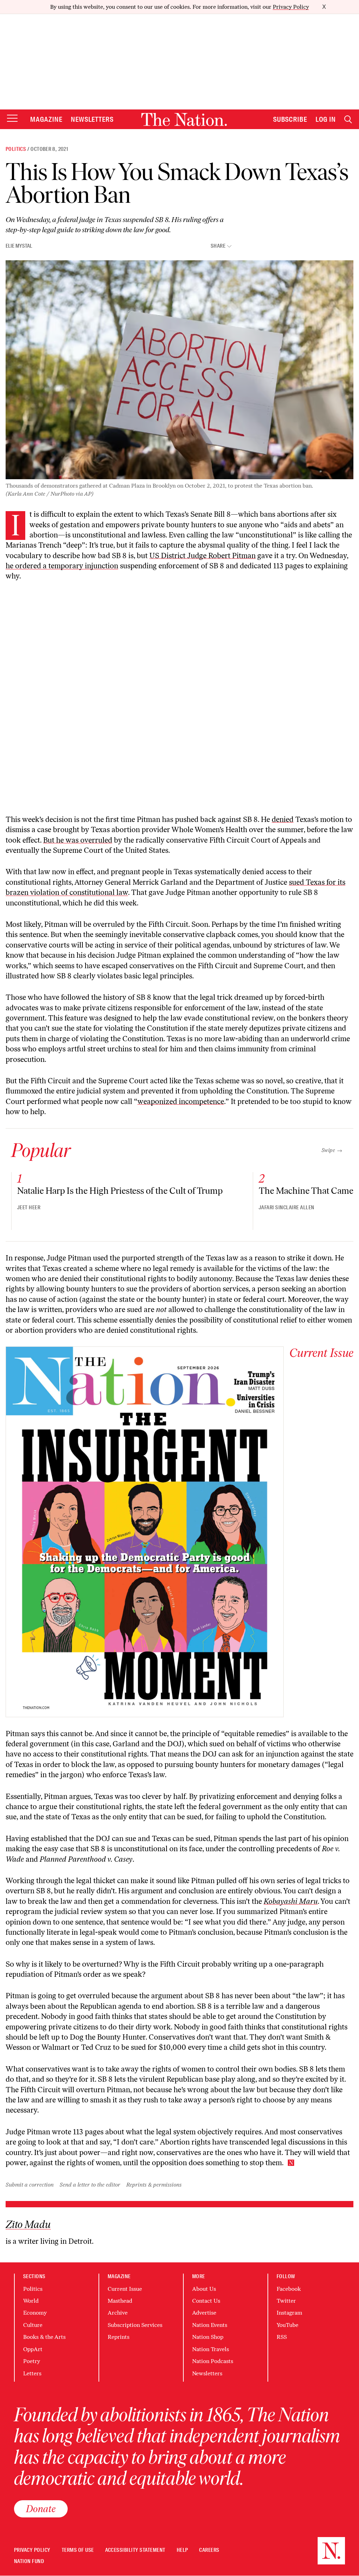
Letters (32, 2373)
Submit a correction (30, 2185)
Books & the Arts (44, 2337)
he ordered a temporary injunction (62, 566)
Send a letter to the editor (90, 2185)
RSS (282, 2337)
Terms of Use (78, 2550)
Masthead (120, 2301)
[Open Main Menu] (12, 119)
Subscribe (290, 119)
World (31, 2301)
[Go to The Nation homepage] (184, 119)
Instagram (289, 2313)
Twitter (286, 2301)
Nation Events (210, 2325)
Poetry (32, 2361)
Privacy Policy (291, 7)
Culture (33, 2325)
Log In (326, 119)
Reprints (118, 2337)
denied (283, 819)
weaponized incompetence (181, 1101)
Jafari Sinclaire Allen (287, 1207)
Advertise (204, 2313)
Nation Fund (29, 2561)
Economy (35, 2313)
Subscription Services (135, 2325)
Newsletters (92, 119)
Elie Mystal (19, 246)
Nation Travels (211, 2349)
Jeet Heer (29, 1207)
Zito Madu (28, 2224)
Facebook (289, 2289)
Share (218, 246)
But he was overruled (78, 840)
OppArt (33, 2349)
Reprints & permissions (154, 2185)
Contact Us (206, 2301)
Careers (209, 2550)
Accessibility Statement (135, 2550)
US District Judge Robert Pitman (202, 556)
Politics (16, 149)
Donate (41, 2509)
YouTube (287, 2325)
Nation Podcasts (213, 2361)
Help (182, 2550)
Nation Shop (208, 2337)
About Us (204, 2289)
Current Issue (125, 2289)
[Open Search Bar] (348, 119)
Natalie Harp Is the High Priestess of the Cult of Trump (120, 1191)
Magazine (46, 119)
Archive (118, 2313)
